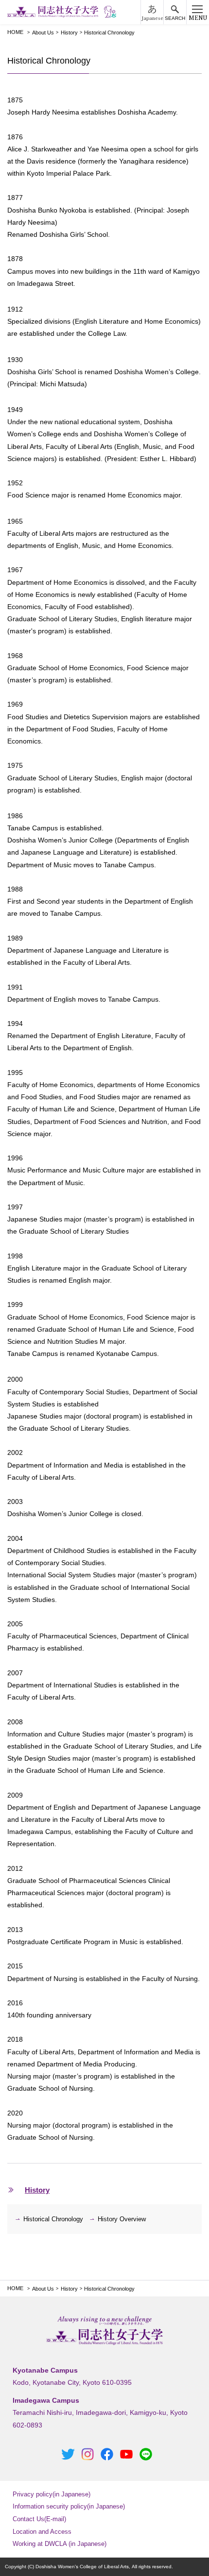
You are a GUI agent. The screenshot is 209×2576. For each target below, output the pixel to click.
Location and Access (42, 2532)
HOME (15, 32)
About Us (43, 33)
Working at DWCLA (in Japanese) (60, 2544)
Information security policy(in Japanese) (69, 2506)
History (69, 33)
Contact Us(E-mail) (39, 2519)
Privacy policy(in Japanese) (52, 2494)
